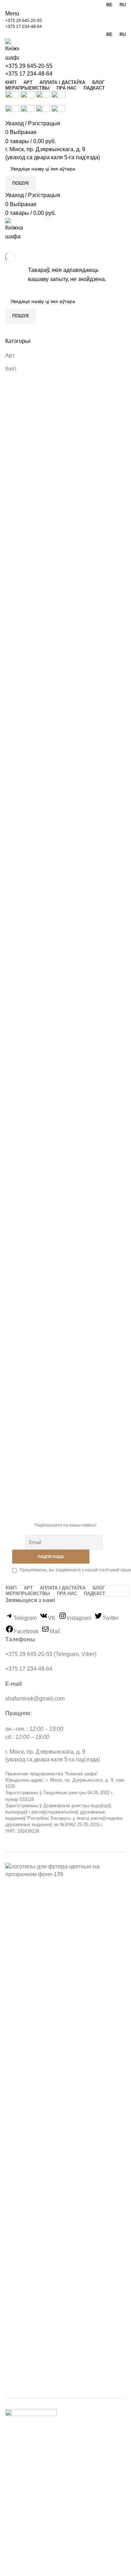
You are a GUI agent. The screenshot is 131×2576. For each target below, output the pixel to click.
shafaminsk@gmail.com (35, 1698)
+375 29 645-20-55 (24, 21)
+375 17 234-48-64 (24, 27)
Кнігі (11, 369)
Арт (10, 355)
